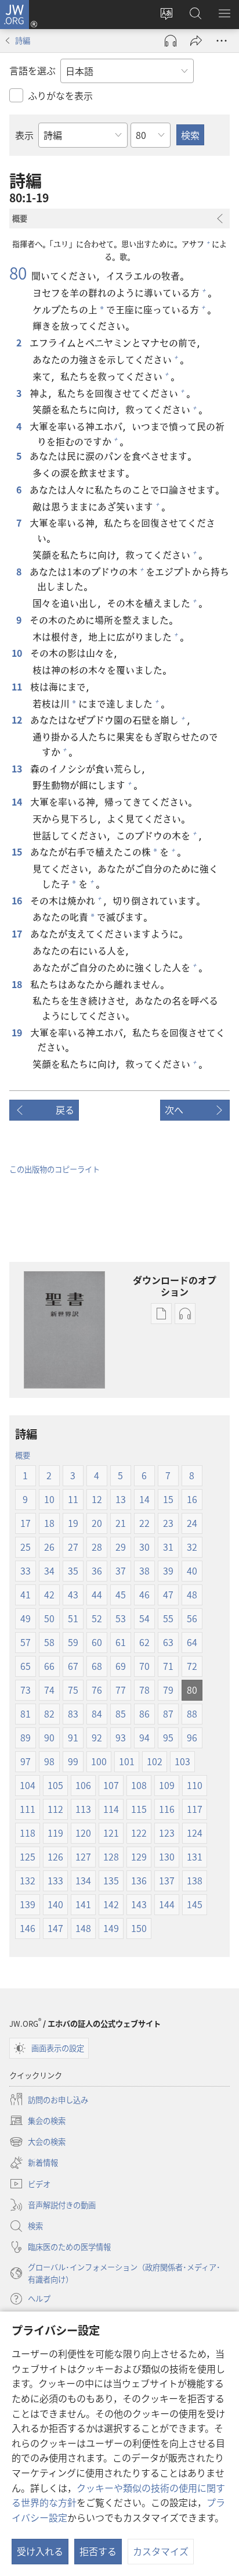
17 (17, 933)
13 (17, 768)
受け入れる (40, 2551)
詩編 (23, 40)
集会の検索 (37, 2121)
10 (17, 653)
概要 (23, 1455)
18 (17, 984)
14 (17, 802)
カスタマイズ (161, 2551)
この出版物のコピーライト (55, 1169)
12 (17, 720)
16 (17, 900)
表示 (24, 135)
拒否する (98, 2551)
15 (17, 851)
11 (17, 686)
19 (17, 1032)
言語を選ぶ (32, 70)
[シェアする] (196, 41)
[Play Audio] (171, 41)
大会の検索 (37, 2142)
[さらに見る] (222, 41)
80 (18, 273)
